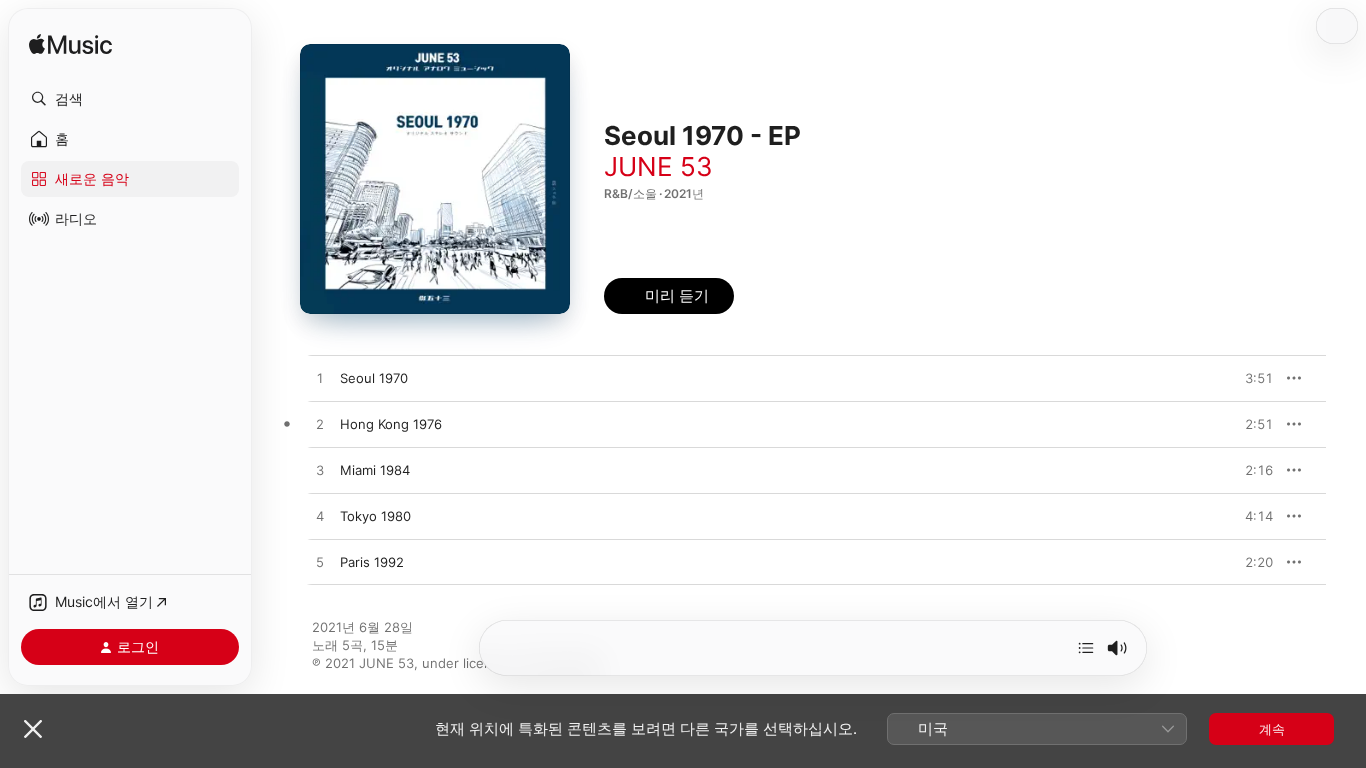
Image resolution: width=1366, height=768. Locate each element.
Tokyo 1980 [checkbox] (375, 516)
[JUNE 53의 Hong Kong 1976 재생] (320, 425)
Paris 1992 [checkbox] (372, 562)
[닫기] (33, 729)
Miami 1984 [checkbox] (375, 470)
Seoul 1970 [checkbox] (374, 378)
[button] (130, 99)
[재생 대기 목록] (1086, 648)
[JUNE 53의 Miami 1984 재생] (320, 471)
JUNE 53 (658, 166)
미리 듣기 (1251, 378)
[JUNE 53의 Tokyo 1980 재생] (320, 517)
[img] (70, 45)
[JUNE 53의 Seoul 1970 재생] (320, 379)
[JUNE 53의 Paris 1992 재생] (320, 563)
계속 (1272, 729)
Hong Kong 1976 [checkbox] (391, 424)
